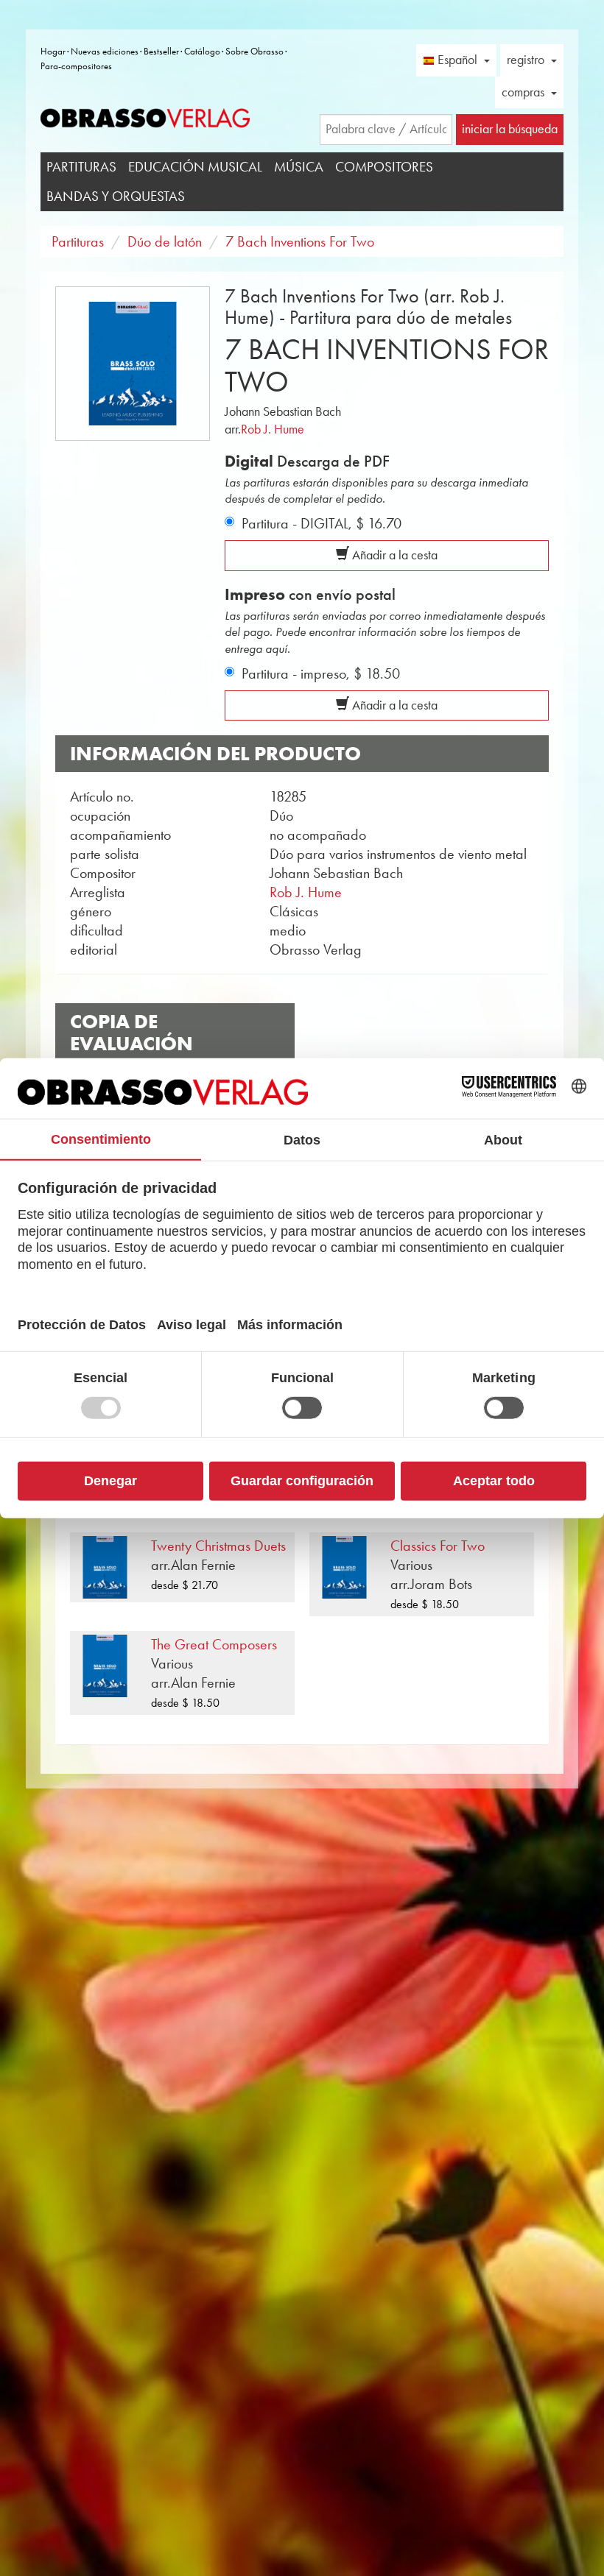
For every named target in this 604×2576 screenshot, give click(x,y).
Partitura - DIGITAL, (322, 523)
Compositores (384, 167)
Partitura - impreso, (321, 673)
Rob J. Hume (273, 429)
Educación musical (195, 167)
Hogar (53, 51)
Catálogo (202, 51)
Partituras (81, 167)
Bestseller (161, 51)
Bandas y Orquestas (116, 196)
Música (299, 167)
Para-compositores (76, 66)
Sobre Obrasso (254, 51)
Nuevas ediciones (105, 51)
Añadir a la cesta (393, 555)
